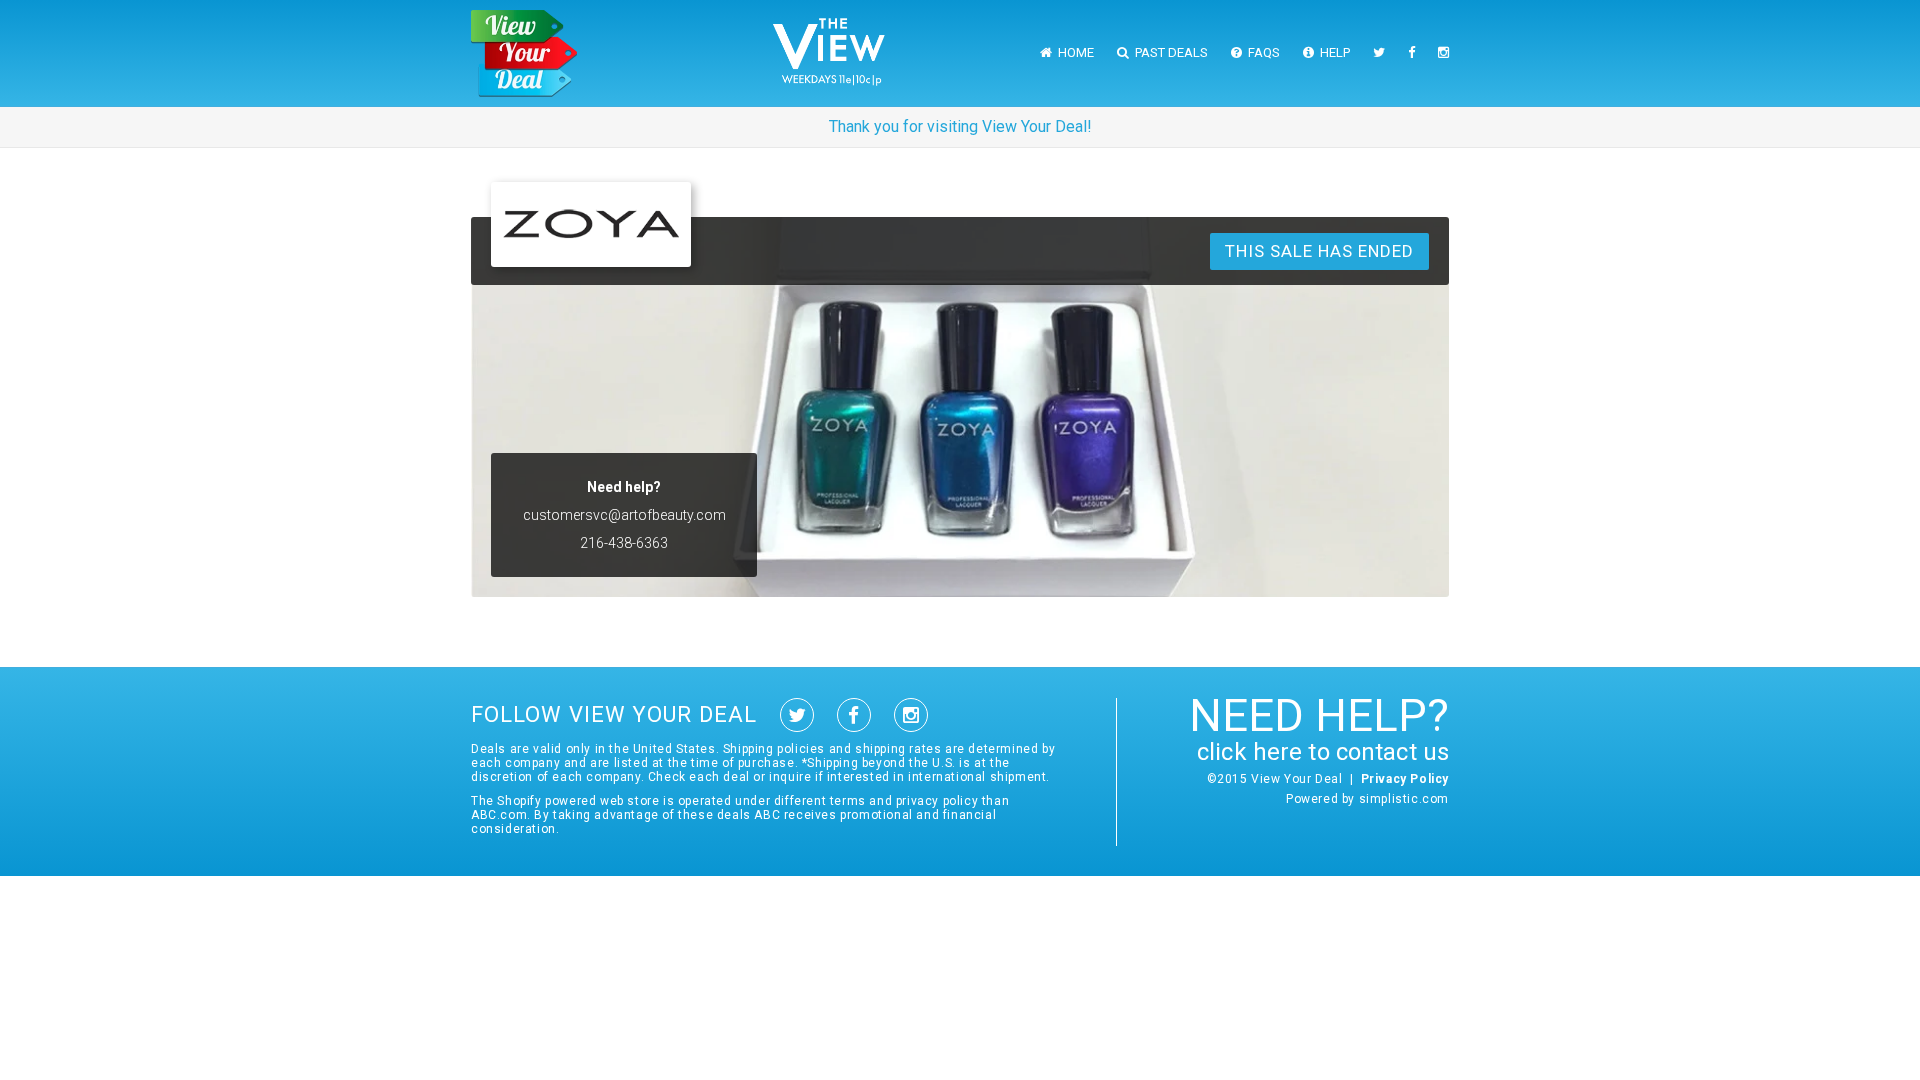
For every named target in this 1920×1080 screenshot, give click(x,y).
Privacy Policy (1405, 779)
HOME (1073, 52)
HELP (1332, 52)
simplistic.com (1404, 799)
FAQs (1261, 52)
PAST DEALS (1168, 52)
